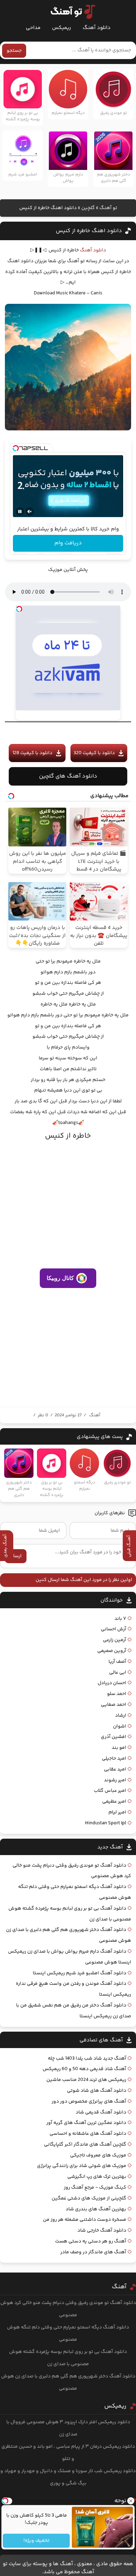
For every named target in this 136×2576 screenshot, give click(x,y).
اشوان (120, 1726)
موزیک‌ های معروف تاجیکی (98, 2155)
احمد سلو (117, 1694)
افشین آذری (114, 1737)
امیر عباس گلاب (110, 1791)
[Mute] (30, 511)
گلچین (88, 208)
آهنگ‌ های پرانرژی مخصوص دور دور (89, 2102)
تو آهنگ (108, 208)
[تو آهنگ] (69, 12)
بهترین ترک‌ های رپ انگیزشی (97, 2177)
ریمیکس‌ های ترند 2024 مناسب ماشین (86, 2080)
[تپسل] (16, 448)
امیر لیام (117, 1812)
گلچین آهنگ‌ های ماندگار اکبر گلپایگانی (85, 2145)
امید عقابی (115, 1769)
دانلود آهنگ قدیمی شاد (101, 2112)
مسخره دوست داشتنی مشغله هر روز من (85, 2220)
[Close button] (131, 2501)
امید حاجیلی (114, 1759)
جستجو (14, 51)
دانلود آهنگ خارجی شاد (102, 2231)
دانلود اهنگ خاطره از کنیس (89, 231)
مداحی (33, 28)
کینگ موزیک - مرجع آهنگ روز (95, 2188)
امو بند (119, 1748)
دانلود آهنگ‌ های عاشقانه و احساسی (88, 2134)
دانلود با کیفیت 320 (94, 753)
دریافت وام (68, 543)
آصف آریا (117, 1662)
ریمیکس (62, 28)
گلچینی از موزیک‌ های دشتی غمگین (89, 2198)
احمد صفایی (114, 1705)
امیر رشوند (115, 1780)
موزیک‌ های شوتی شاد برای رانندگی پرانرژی (82, 2166)
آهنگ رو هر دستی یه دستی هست (91, 2241)
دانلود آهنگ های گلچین (68, 776)
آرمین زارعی (115, 1640)
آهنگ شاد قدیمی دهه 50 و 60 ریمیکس (84, 2069)
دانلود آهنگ (97, 28)
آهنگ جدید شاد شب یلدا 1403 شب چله (87, 2059)
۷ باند (120, 1619)
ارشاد (121, 1716)
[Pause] (20, 511)
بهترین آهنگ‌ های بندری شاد (96, 2209)
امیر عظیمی (114, 1802)
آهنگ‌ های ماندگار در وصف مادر (93, 2252)
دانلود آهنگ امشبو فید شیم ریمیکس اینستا (80, 1973)
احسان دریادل (112, 1683)
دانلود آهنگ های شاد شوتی (97, 2091)
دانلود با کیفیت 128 (32, 753)
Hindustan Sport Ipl (106, 1823)
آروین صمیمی (112, 1651)
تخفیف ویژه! (36, 2541)
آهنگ (95, 1415)
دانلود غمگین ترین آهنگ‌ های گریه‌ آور (86, 2123)
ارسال (16, 1556)
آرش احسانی (114, 1629)
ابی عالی (118, 1673)
